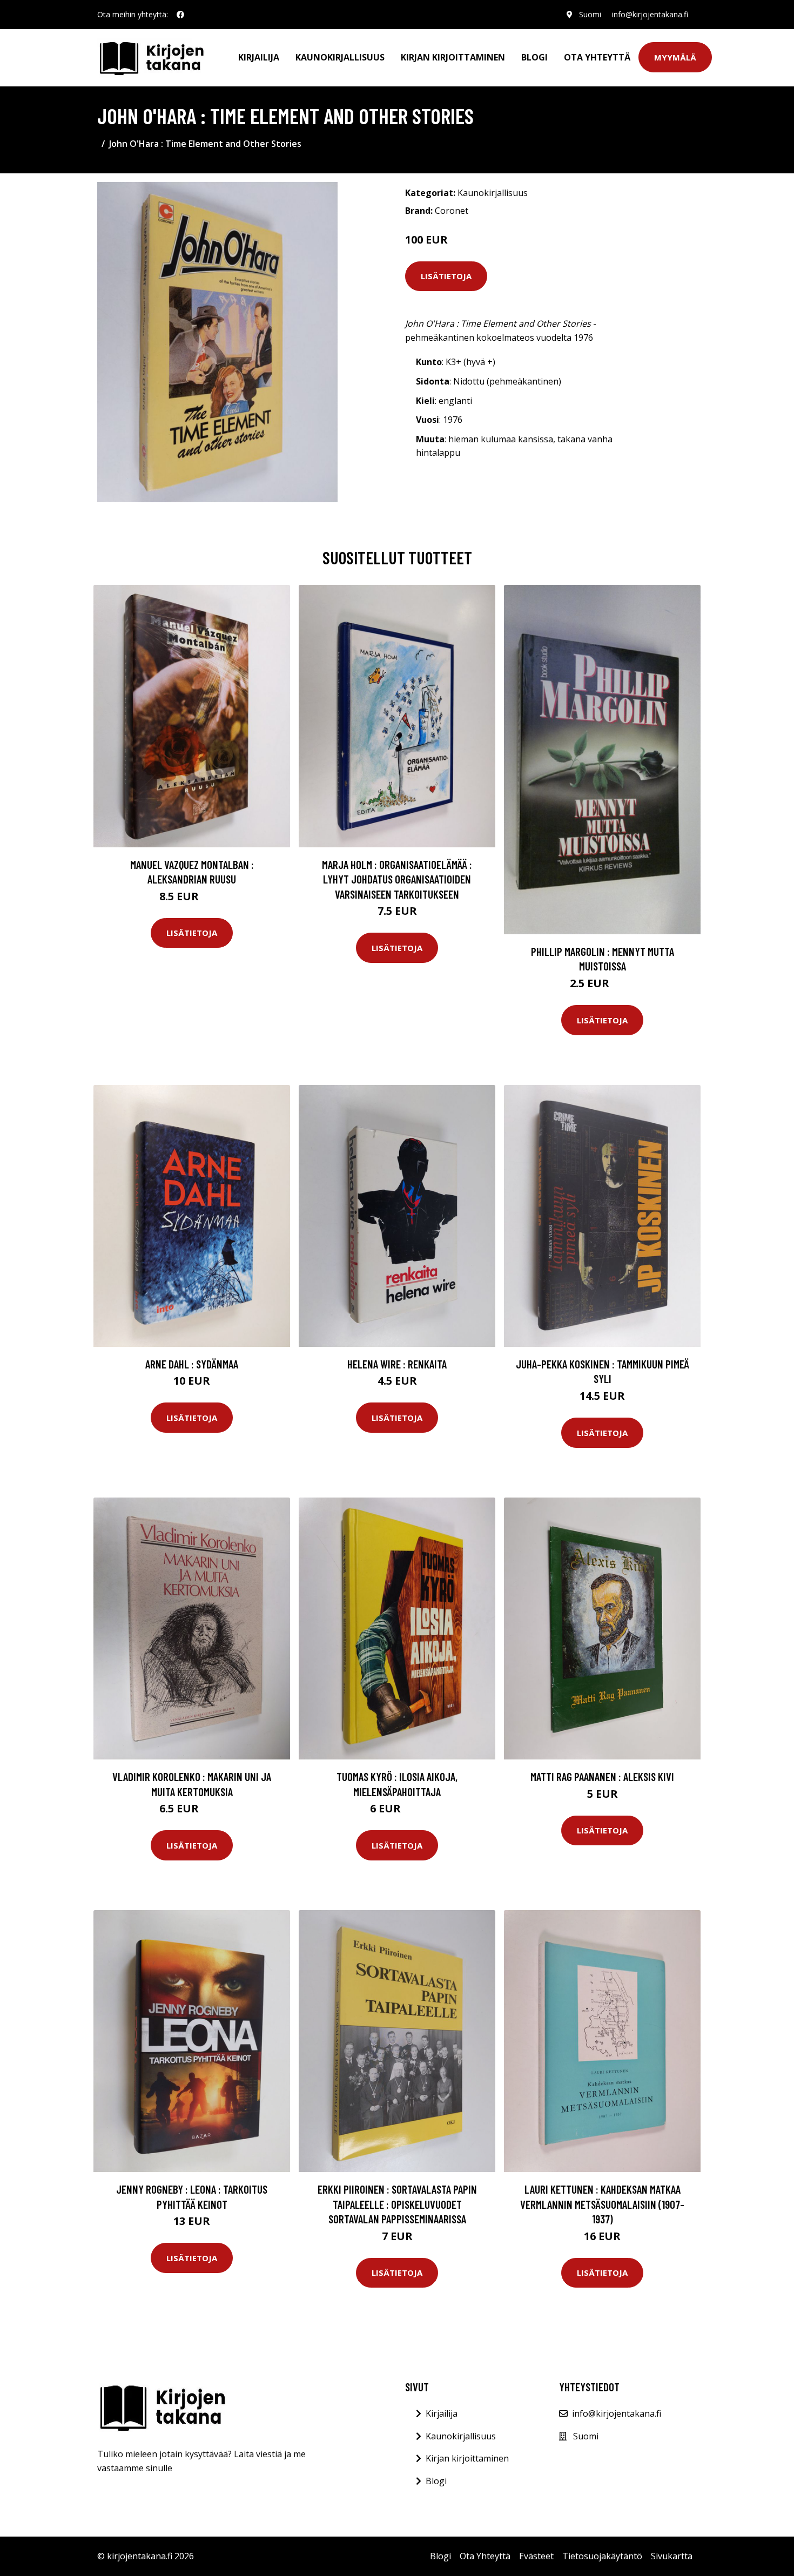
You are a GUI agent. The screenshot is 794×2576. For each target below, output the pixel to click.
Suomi (590, 14)
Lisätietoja (446, 276)
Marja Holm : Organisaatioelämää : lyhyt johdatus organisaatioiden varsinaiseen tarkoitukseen (397, 879)
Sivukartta (672, 2556)
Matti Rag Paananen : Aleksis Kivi (602, 1776)
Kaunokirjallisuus (340, 57)
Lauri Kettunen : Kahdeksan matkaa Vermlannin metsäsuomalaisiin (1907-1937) (602, 2204)
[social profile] (180, 15)
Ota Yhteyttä (597, 57)
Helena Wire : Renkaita (397, 1364)
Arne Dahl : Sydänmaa (192, 1364)
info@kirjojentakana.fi (650, 14)
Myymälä (675, 57)
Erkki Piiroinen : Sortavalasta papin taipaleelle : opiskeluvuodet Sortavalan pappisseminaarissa (397, 2204)
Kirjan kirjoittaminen (453, 57)
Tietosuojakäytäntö (602, 2556)
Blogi (534, 57)
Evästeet (536, 2556)
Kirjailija (259, 57)
